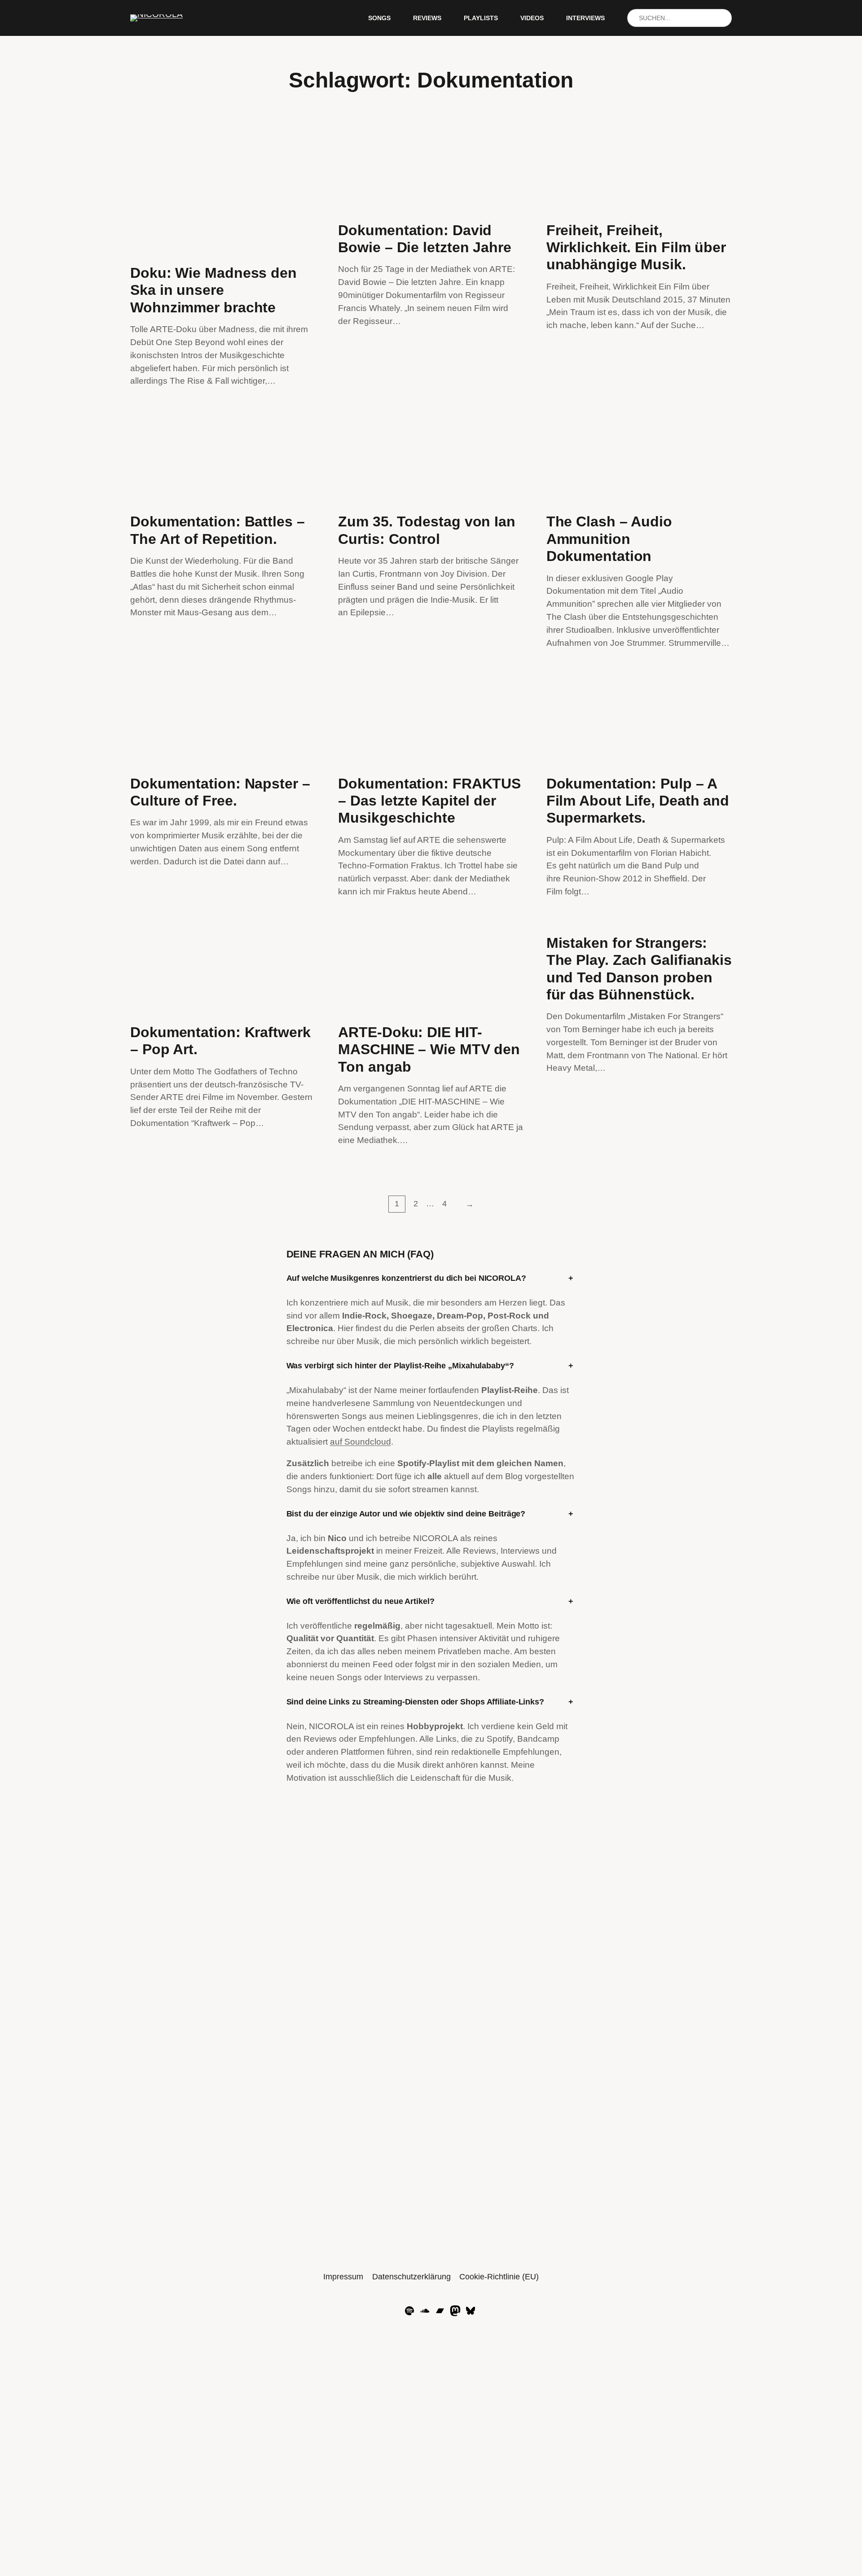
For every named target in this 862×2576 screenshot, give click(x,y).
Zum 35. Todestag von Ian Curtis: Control (427, 530)
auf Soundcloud (361, 1442)
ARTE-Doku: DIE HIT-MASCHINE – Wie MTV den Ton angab (429, 1049)
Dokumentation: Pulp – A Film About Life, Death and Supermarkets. (638, 801)
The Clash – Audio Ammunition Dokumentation (609, 539)
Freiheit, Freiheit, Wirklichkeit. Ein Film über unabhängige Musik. (636, 248)
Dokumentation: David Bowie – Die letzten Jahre (425, 239)
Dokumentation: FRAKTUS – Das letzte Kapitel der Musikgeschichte (429, 801)
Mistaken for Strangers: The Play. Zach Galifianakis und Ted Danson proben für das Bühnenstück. (639, 969)
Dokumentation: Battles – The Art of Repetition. (218, 530)
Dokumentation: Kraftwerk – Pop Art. (220, 1041)
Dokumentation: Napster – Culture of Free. (220, 792)
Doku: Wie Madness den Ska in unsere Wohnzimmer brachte (213, 290)
